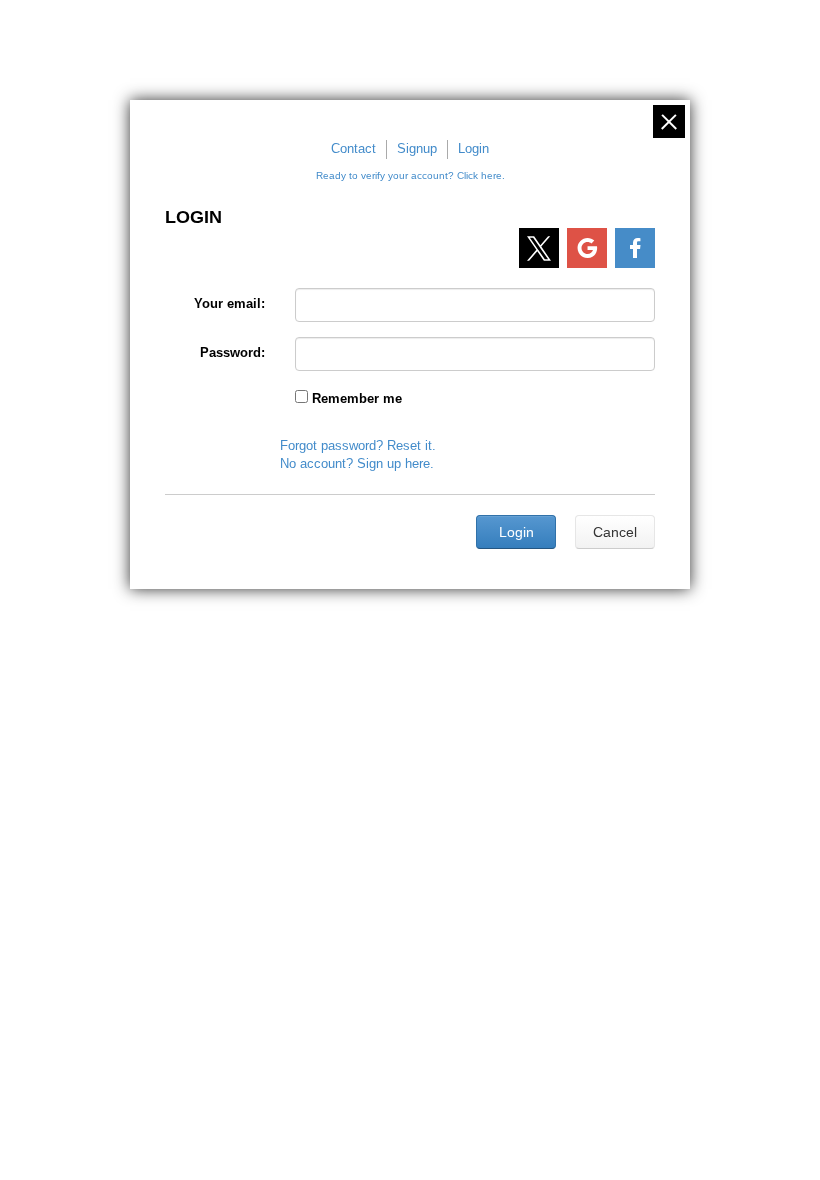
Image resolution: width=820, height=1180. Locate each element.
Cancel (615, 532)
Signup (417, 148)
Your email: (229, 303)
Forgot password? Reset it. (358, 445)
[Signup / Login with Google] (587, 248)
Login (473, 148)
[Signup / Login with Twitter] (539, 248)
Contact (353, 148)
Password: (232, 352)
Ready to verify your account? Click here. (410, 175)
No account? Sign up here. (357, 463)
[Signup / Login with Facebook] (635, 248)
